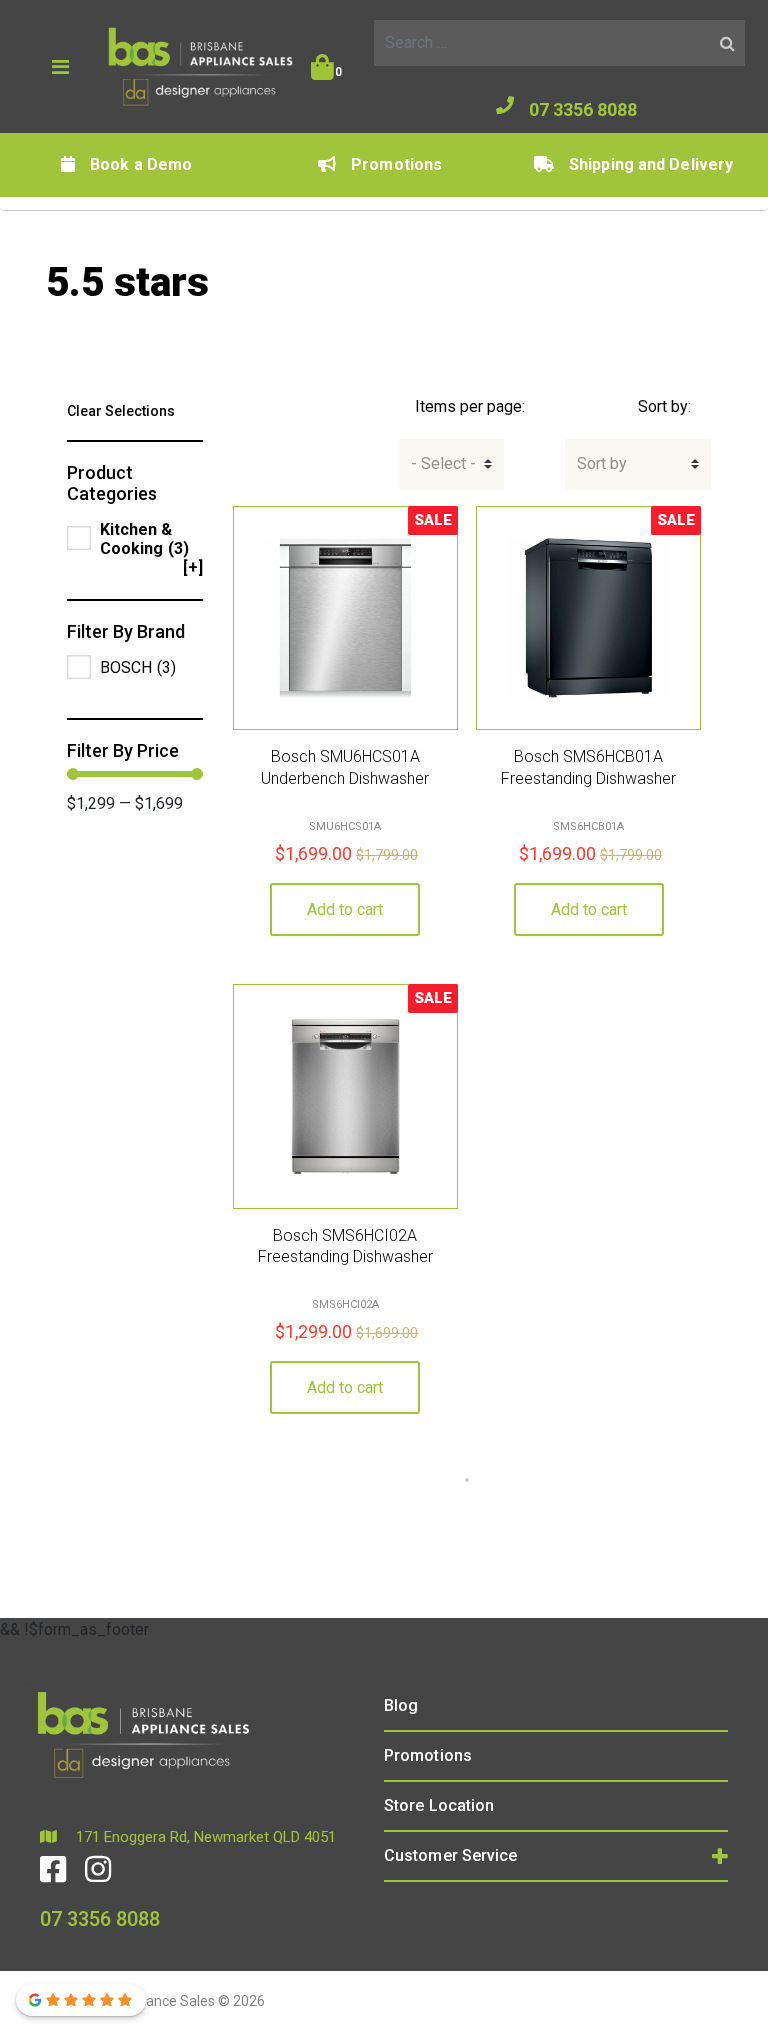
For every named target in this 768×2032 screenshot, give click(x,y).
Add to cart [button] (345, 909)
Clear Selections (121, 411)
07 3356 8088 (583, 109)
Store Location (439, 1805)
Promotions (396, 164)
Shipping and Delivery (651, 164)
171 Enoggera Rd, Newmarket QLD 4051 (204, 1837)
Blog (401, 1705)
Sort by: (664, 406)
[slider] (73, 774)
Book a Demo (141, 164)
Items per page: (470, 406)
